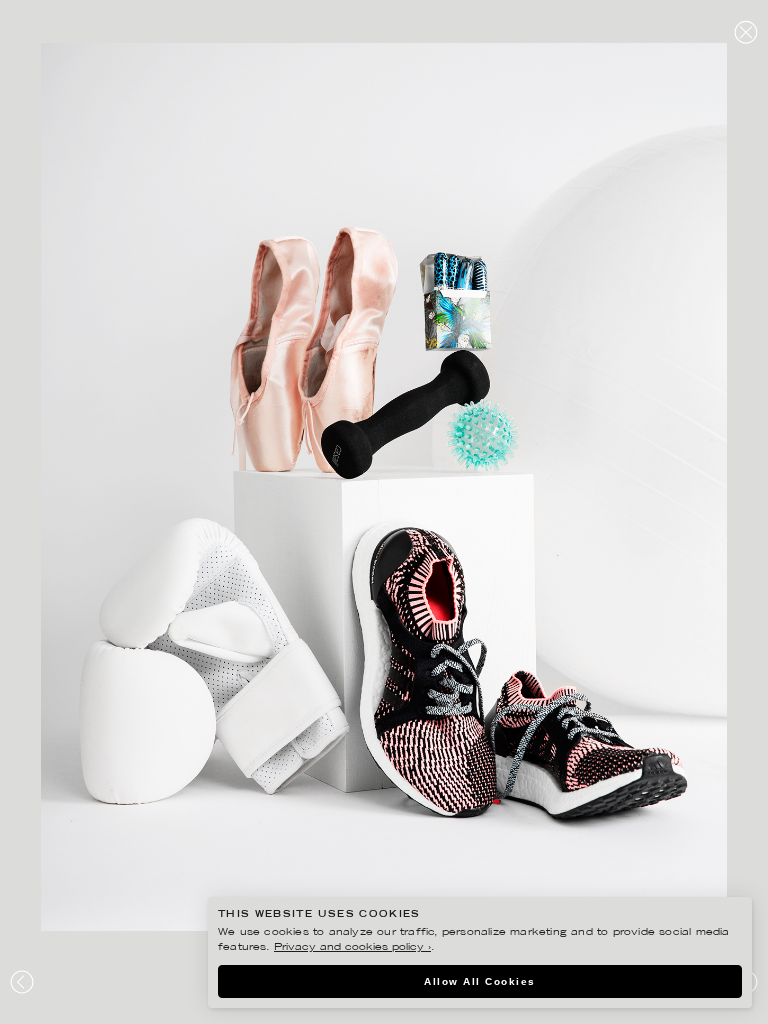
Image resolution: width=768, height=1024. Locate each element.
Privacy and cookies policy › (352, 947)
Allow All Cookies (480, 981)
